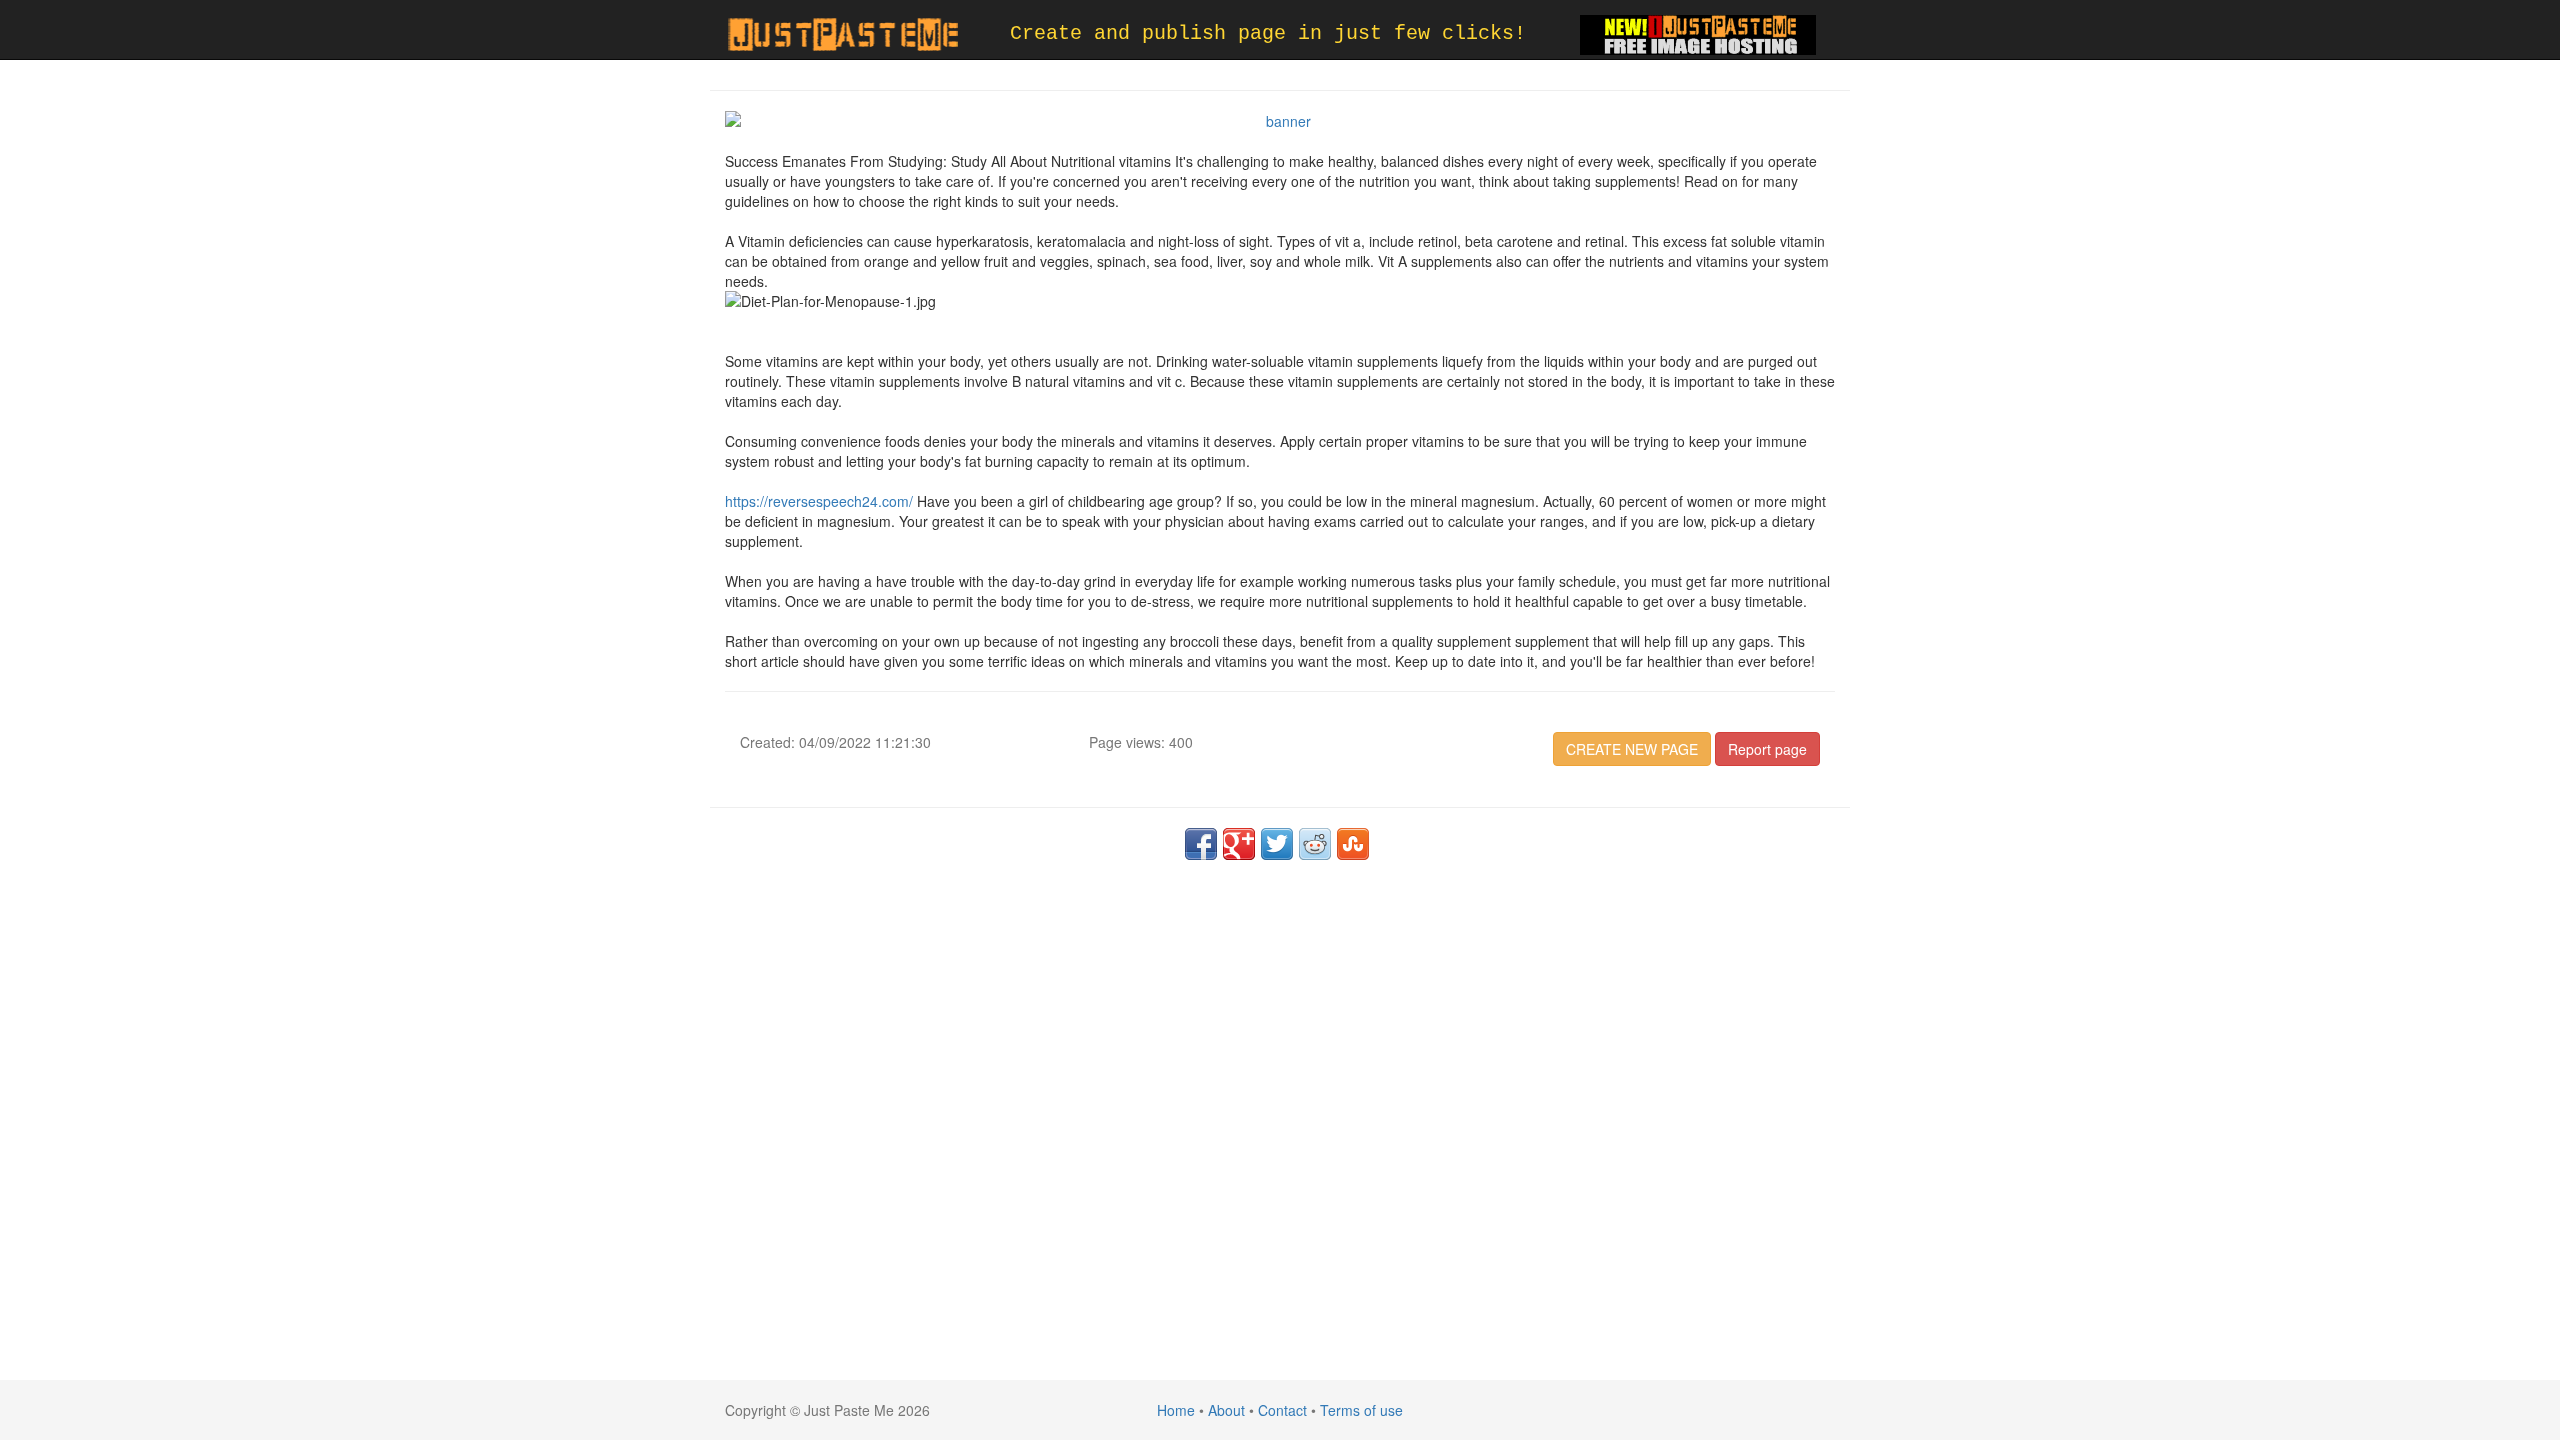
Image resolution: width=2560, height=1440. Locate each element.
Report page (1767, 749)
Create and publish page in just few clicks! (1268, 33)
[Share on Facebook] (1201, 844)
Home (1176, 1410)
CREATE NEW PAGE (1632, 749)
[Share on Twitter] (1277, 844)
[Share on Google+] (1239, 844)
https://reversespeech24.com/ (819, 501)
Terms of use (1361, 1410)
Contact (1282, 1410)
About (1226, 1410)
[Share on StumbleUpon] (1353, 844)
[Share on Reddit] (1315, 844)
